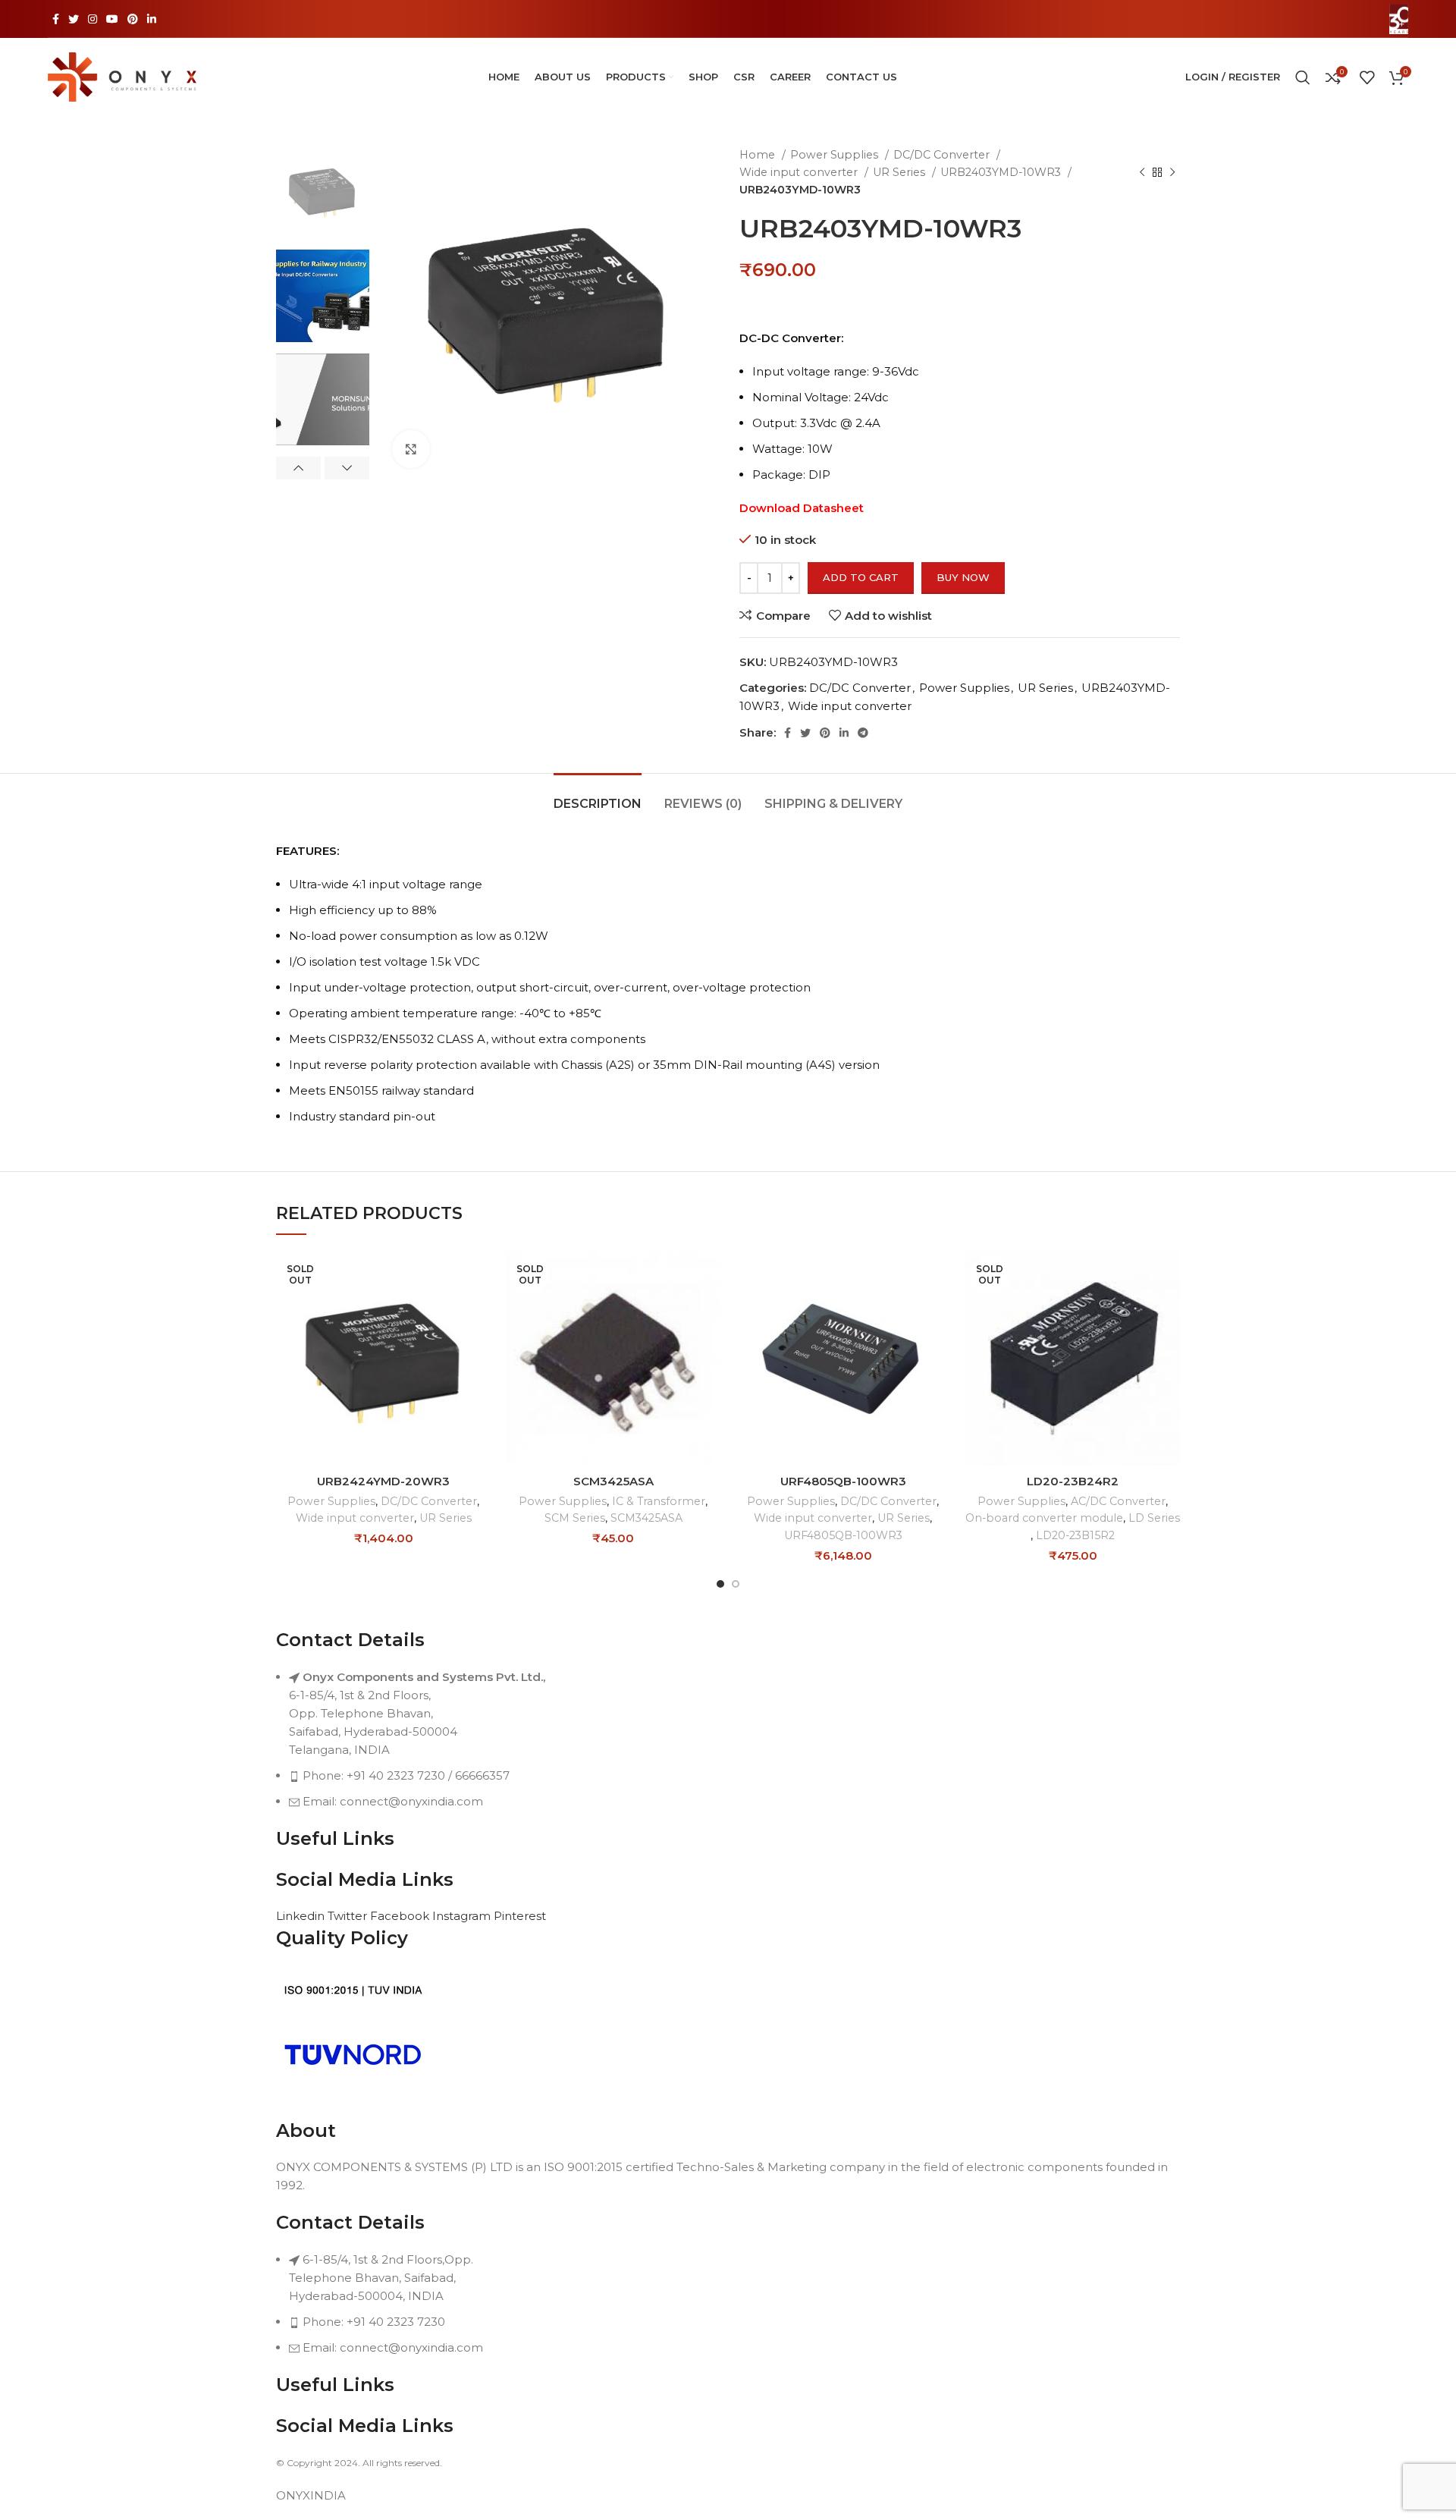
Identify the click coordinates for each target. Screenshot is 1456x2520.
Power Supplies (836, 155)
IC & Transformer (659, 1501)
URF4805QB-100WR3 (843, 1481)
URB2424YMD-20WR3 (383, 1481)
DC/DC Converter (943, 155)
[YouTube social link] (112, 19)
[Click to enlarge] (411, 449)
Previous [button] (298, 468)
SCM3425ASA (613, 1481)
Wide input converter (800, 172)
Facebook (401, 1916)
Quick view (479, 1310)
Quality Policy (342, 1938)
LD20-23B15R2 (1075, 1535)
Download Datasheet (802, 508)
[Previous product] (1142, 172)
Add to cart (861, 577)
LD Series (1154, 1518)
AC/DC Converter (1118, 1501)
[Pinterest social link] (133, 19)
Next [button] (347, 468)
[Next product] (1172, 172)
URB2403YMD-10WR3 (1002, 172)
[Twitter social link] (74, 19)
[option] (323, 192)
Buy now (963, 577)
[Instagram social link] (93, 19)
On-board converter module (1044, 1518)
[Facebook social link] (56, 19)
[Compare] (479, 1276)
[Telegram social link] (863, 733)
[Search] (1303, 77)
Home (759, 155)
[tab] (598, 796)
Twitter (349, 1916)
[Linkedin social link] (152, 19)
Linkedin (302, 1916)
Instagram (463, 1916)
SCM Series (575, 1518)
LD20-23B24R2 (1073, 1481)
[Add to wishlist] (479, 1344)
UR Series (901, 172)
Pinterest (520, 1916)
